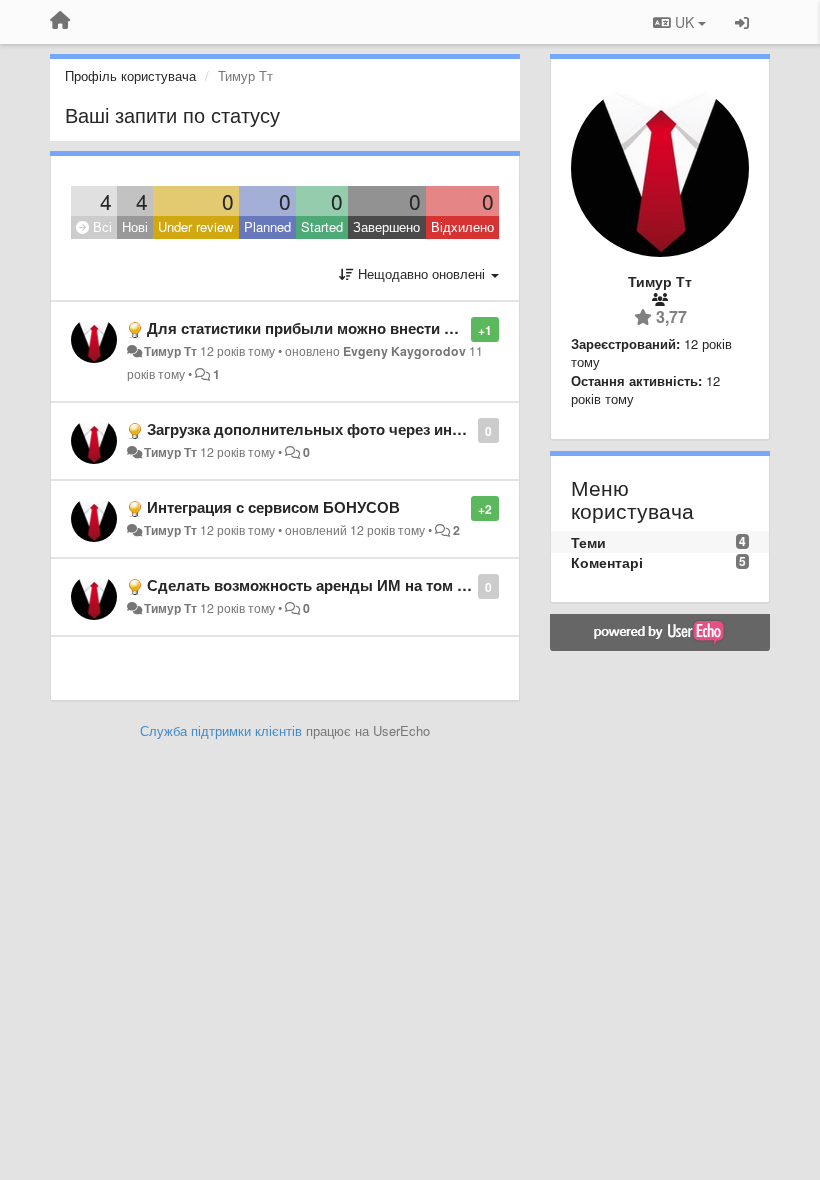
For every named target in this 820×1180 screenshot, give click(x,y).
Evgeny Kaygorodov (404, 351)
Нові (135, 226)
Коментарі (607, 562)
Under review (195, 226)
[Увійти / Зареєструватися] (742, 22)
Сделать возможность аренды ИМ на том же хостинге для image (385, 585)
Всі (100, 226)
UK (684, 22)
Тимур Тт (170, 351)
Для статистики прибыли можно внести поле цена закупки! (365, 328)
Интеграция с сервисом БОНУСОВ (273, 507)
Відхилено (462, 226)
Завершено (386, 226)
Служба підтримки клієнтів (221, 730)
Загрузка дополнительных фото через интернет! (326, 429)
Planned (267, 226)
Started (322, 226)
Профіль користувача (130, 75)
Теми (588, 542)
